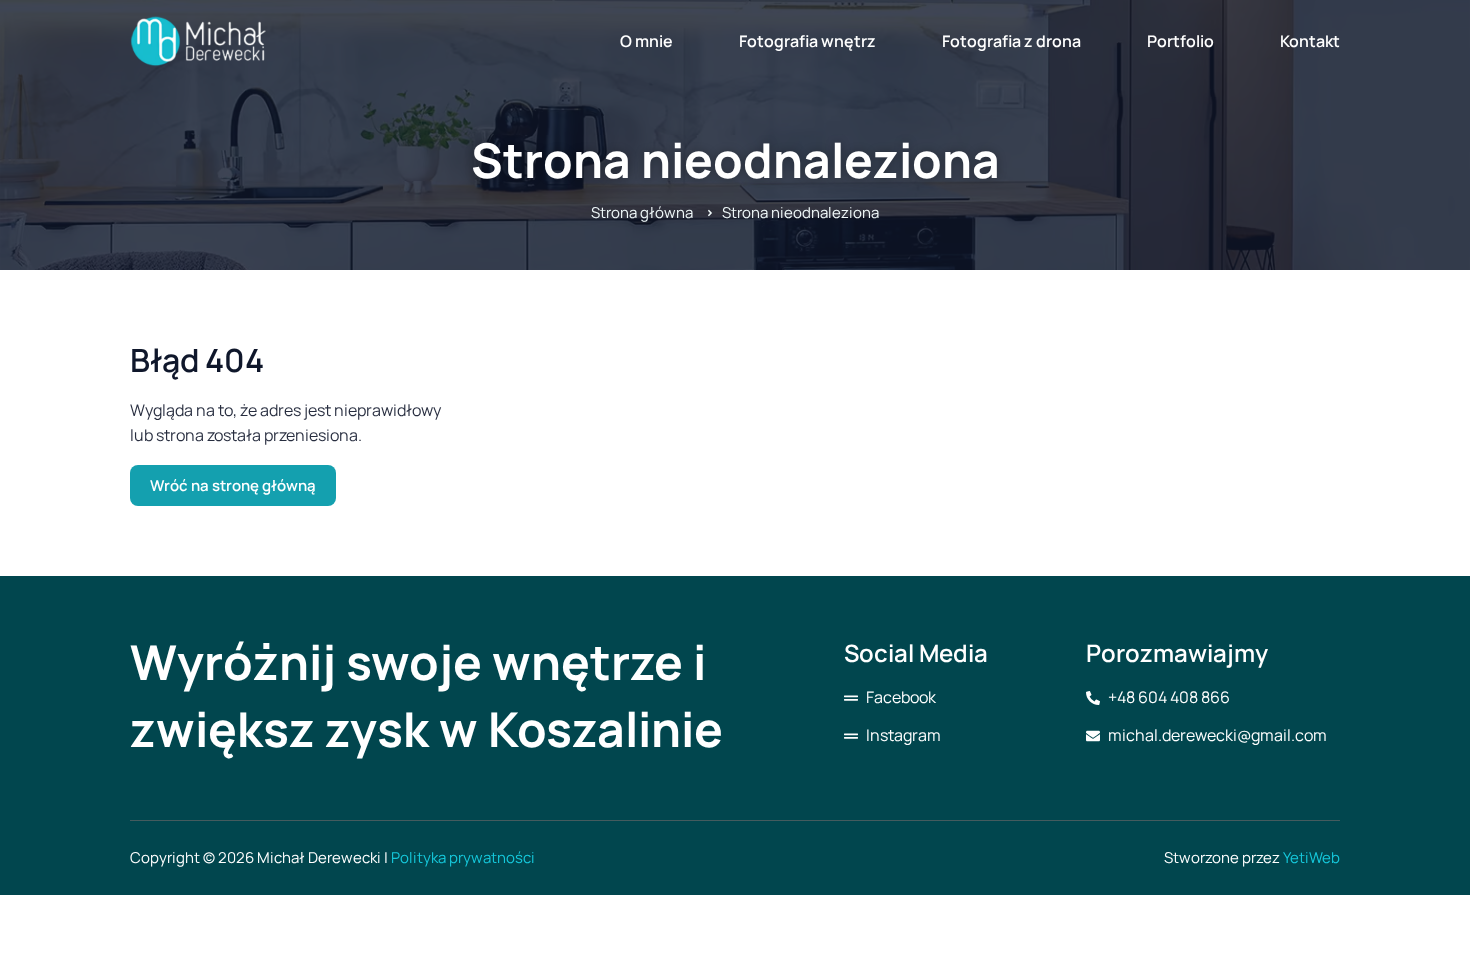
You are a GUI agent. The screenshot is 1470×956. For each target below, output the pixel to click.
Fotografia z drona (1011, 41)
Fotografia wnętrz (807, 41)
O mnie (646, 41)
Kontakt (1310, 41)
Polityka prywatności (463, 857)
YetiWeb (1311, 857)
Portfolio (1180, 41)
